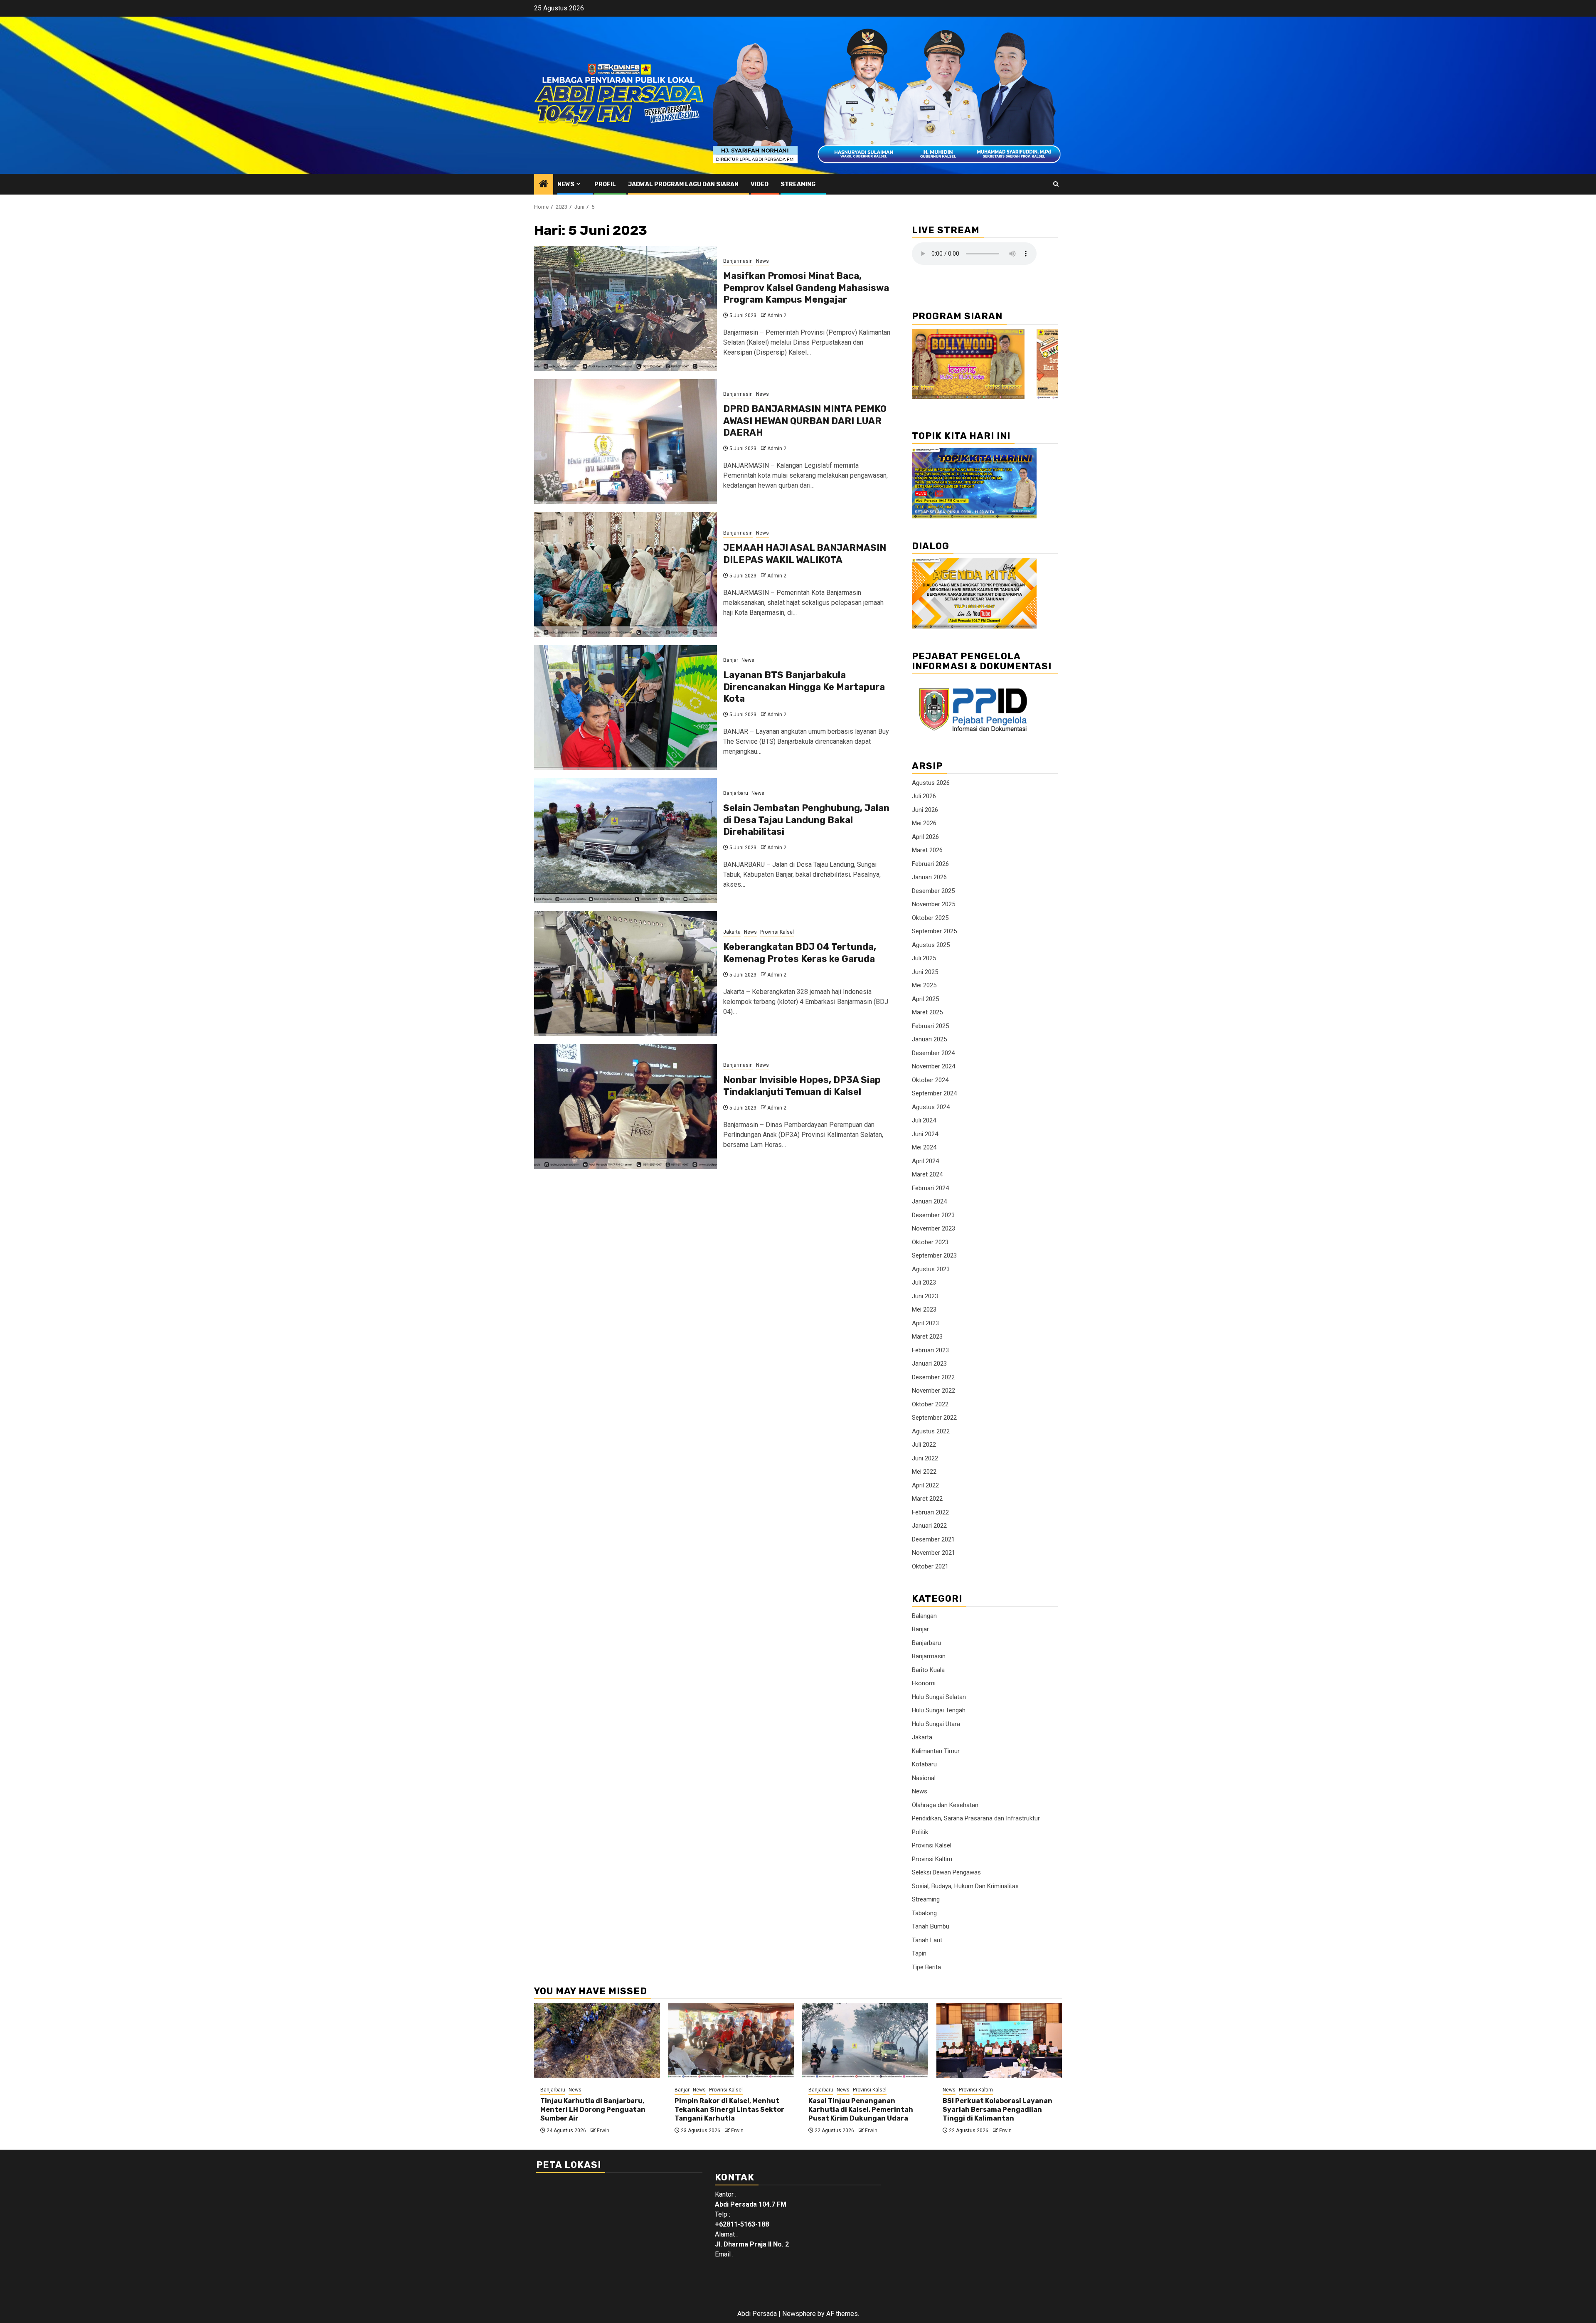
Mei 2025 (924, 985)
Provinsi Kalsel (777, 932)
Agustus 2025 (931, 945)
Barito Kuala (928, 1670)
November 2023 (933, 1228)
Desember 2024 (933, 1053)
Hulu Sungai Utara (936, 1724)
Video (760, 184)
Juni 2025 (925, 972)
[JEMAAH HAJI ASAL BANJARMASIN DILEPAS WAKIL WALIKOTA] (626, 575)
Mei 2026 (924, 823)
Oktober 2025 (930, 918)
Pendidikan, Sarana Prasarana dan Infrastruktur (976, 1818)
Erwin (603, 2131)
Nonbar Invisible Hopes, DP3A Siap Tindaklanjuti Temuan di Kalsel (802, 1086)
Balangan (924, 1616)
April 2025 (925, 999)
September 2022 (934, 1418)
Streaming (798, 184)
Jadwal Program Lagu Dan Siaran (683, 184)
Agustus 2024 (931, 1107)
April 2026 (925, 837)
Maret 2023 (927, 1337)
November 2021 (933, 1553)
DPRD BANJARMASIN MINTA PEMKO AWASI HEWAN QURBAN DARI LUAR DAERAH (805, 421)
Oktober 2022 (930, 1404)
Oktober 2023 (930, 1242)
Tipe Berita (926, 1967)
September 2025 (934, 931)
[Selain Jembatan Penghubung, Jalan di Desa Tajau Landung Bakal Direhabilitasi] (626, 841)
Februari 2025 (930, 1026)
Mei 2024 (924, 1147)
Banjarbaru (736, 793)
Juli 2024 (924, 1120)
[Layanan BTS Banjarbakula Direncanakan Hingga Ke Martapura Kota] (626, 708)
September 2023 (934, 1255)
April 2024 (925, 1161)
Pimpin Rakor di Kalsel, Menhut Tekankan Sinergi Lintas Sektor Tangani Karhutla (729, 2110)
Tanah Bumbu (931, 1926)
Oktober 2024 (930, 1080)
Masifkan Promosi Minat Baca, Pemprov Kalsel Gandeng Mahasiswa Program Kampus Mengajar (806, 288)
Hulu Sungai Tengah (939, 1710)
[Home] (544, 185)
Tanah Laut (927, 1940)
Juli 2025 (924, 958)
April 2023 (925, 1323)
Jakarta (732, 932)
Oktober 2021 (930, 1566)
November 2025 (933, 904)
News (566, 184)
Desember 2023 (933, 1215)
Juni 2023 (925, 1296)
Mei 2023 (924, 1309)
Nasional (924, 1778)
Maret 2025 (927, 1012)
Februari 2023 (930, 1350)
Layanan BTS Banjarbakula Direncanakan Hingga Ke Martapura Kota (804, 687)
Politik (920, 1832)
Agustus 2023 (931, 1269)
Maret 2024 (927, 1174)
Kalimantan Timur (936, 1751)
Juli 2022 (924, 1445)
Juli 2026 (924, 796)
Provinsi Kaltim (932, 1859)
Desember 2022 (933, 1377)
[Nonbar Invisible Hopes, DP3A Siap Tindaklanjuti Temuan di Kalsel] (626, 1107)
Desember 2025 (933, 891)
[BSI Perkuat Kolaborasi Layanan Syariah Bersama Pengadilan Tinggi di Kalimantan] (999, 2041)
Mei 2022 (924, 1472)
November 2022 (933, 1391)
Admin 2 (777, 316)
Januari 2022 (929, 1526)
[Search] (1056, 184)
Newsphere (799, 2314)
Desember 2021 (933, 1539)
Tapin (919, 1953)
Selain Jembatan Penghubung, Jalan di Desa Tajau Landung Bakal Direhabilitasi (806, 820)
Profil (605, 184)
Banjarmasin (738, 261)
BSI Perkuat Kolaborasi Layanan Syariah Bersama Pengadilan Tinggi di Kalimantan (997, 2110)
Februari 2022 (930, 1512)
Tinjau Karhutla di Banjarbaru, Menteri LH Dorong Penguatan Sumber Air (593, 2110)
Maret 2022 (927, 1499)
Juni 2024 (925, 1134)
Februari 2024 (930, 1188)
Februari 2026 (930, 864)
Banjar (731, 660)
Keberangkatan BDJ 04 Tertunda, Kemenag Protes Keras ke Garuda (800, 953)
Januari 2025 (929, 1039)
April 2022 (925, 1485)
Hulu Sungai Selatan (939, 1697)
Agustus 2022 (931, 1431)
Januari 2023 (929, 1364)
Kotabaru (924, 1764)
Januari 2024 (929, 1201)
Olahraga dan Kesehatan (945, 1805)
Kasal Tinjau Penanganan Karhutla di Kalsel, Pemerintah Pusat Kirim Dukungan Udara (861, 2110)
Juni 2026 (925, 810)
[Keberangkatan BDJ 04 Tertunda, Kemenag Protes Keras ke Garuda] (626, 974)
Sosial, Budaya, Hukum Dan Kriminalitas (965, 1886)
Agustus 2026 (931, 783)
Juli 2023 (924, 1282)
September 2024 (934, 1093)
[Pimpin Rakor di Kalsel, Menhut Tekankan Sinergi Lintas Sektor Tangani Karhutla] (731, 2041)
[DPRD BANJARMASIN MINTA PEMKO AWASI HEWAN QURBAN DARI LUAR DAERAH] (626, 441)
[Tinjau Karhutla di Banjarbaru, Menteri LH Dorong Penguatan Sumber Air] (597, 2041)
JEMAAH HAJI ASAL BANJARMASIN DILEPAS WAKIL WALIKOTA (805, 554)
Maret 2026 (927, 850)
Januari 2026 (929, 877)
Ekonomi (924, 1683)
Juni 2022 (925, 1458)
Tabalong (924, 1913)
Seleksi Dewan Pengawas (946, 1872)
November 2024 (933, 1066)
